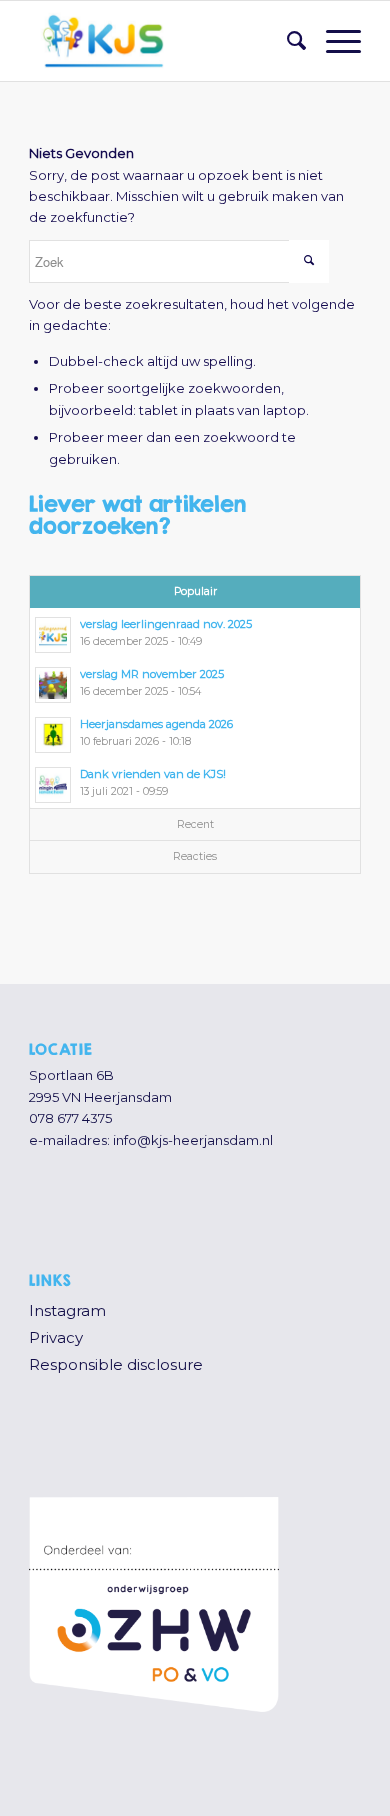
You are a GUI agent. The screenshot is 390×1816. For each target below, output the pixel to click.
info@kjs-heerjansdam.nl (193, 1140)
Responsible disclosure (116, 1364)
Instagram (67, 1310)
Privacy (56, 1337)
